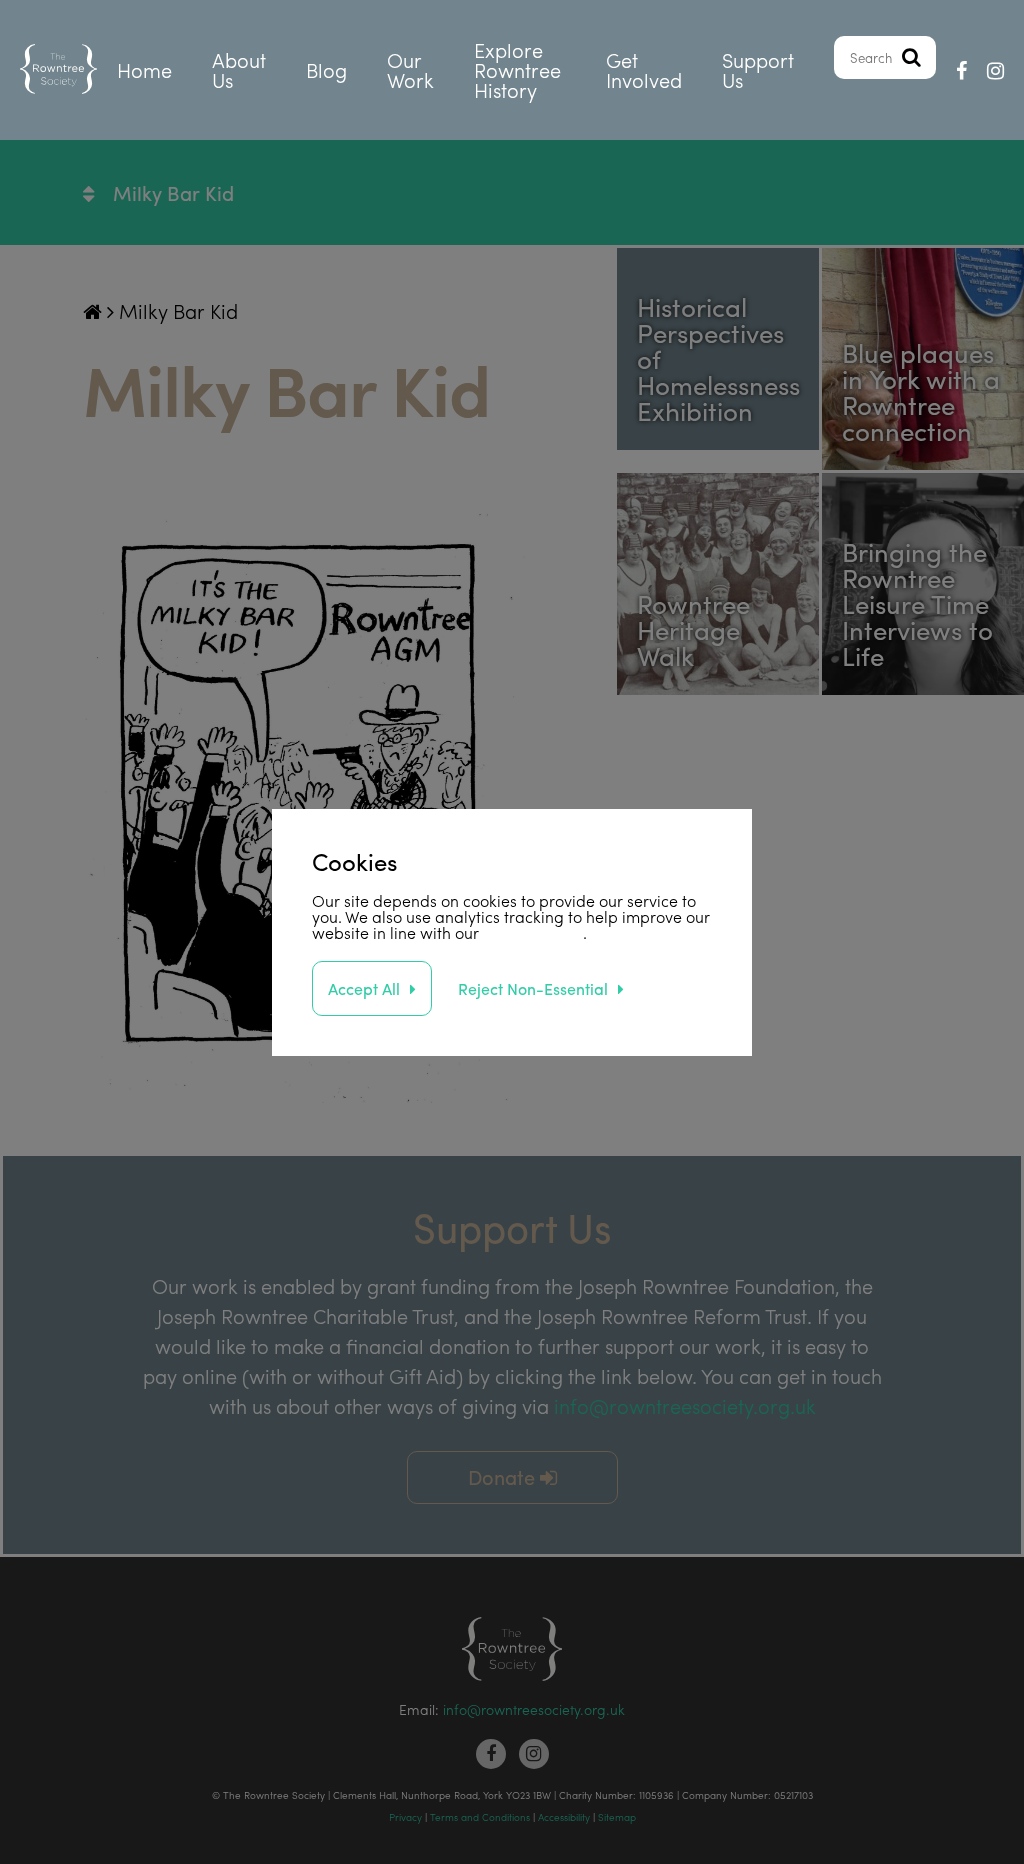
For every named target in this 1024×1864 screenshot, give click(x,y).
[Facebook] (961, 70)
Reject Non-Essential (533, 988)
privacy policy (533, 932)
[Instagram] (995, 70)
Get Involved (644, 69)
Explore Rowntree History (517, 69)
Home (144, 69)
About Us (239, 69)
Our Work (410, 69)
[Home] (58, 70)
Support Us (758, 69)
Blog (326, 69)
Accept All (364, 988)
